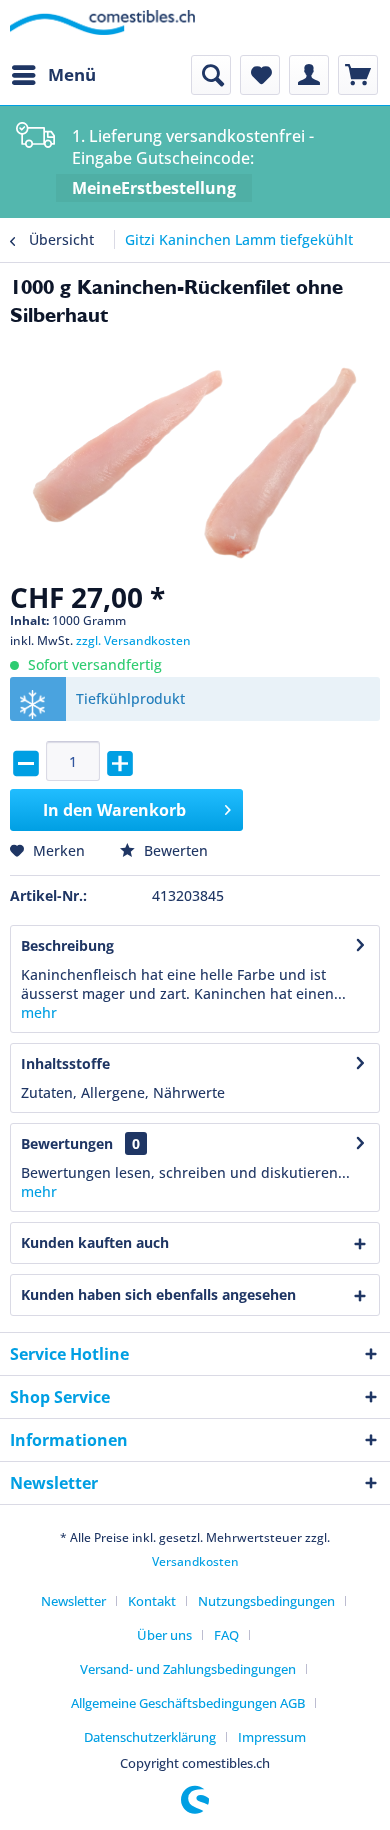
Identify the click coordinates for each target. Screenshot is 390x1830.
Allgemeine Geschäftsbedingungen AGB (188, 1703)
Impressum (272, 1737)
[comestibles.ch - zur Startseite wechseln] (102, 27)
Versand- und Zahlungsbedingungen (188, 1669)
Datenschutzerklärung (150, 1737)
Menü (72, 74)
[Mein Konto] (309, 75)
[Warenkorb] (358, 75)
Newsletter (73, 1601)
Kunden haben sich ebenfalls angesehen (158, 1294)
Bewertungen (67, 1143)
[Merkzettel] (260, 75)
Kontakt (152, 1601)
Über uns (164, 1635)
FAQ (226, 1635)
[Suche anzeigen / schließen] (211, 75)
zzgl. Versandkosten (133, 640)
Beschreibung (67, 945)
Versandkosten (195, 1561)
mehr (39, 1012)
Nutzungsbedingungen (266, 1601)
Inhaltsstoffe (65, 1063)
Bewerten (174, 850)
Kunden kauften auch (95, 1242)
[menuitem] (53, 75)
